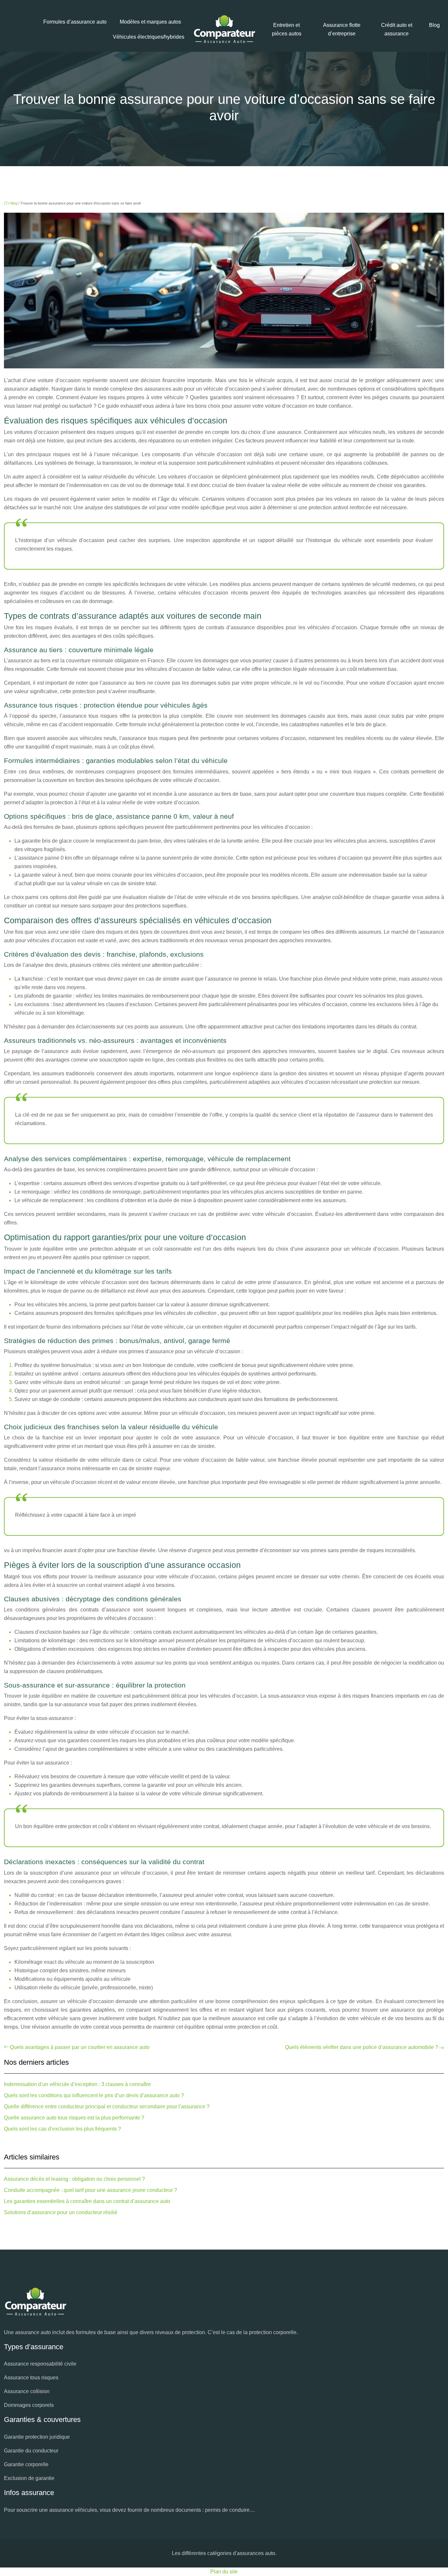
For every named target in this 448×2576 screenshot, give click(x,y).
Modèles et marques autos (150, 22)
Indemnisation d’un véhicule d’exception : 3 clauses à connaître (77, 2084)
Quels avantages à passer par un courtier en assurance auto (80, 2047)
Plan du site (224, 2572)
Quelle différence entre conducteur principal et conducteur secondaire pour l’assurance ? (107, 2107)
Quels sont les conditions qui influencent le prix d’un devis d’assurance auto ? (94, 2095)
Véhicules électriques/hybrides (149, 37)
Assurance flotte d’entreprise (342, 29)
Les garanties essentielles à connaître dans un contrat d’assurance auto (87, 2201)
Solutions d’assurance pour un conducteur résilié (61, 2212)
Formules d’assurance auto (75, 22)
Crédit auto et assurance (397, 29)
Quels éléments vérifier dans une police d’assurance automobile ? (362, 2047)
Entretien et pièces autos (287, 29)
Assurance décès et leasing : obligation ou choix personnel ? (74, 2179)
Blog (434, 25)
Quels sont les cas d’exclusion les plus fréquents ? (62, 2129)
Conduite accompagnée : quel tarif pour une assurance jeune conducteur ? (91, 2190)
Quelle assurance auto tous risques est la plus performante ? (74, 2118)
